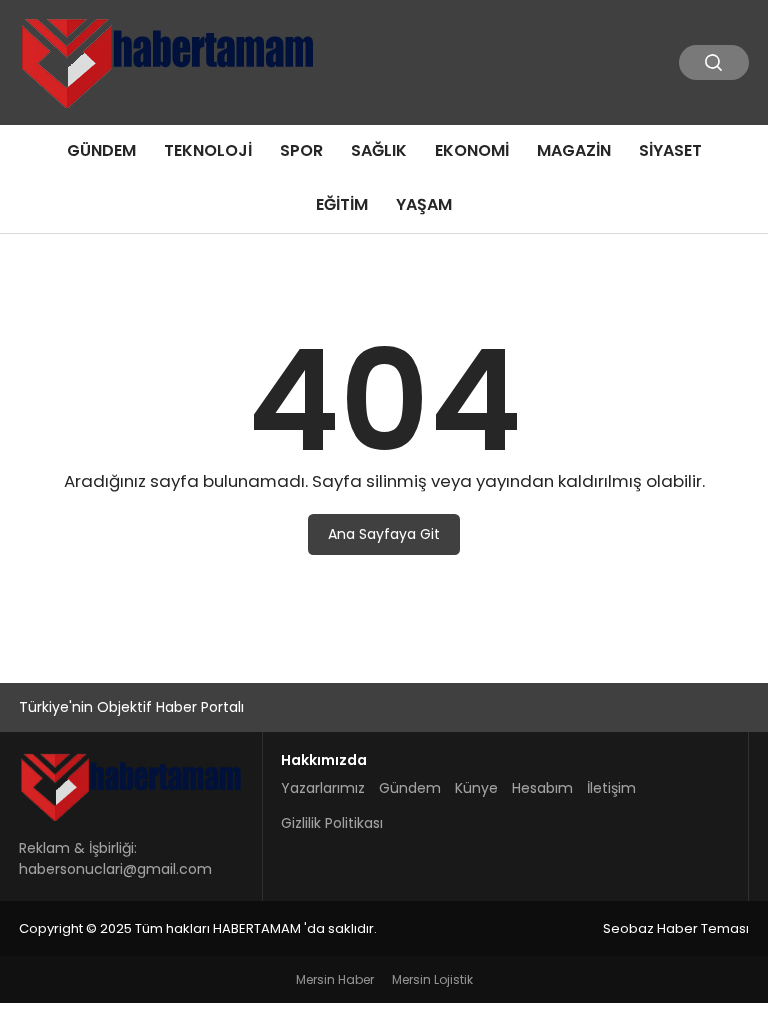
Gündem (101, 150)
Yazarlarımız (323, 788)
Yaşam (424, 204)
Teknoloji (208, 150)
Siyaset (670, 150)
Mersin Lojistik (432, 979)
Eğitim (342, 204)
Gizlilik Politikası (332, 823)
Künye (476, 788)
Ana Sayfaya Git (384, 534)
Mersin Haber (335, 979)
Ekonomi (472, 150)
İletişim (611, 788)
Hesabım (542, 788)
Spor (301, 150)
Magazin (574, 150)
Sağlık (379, 150)
